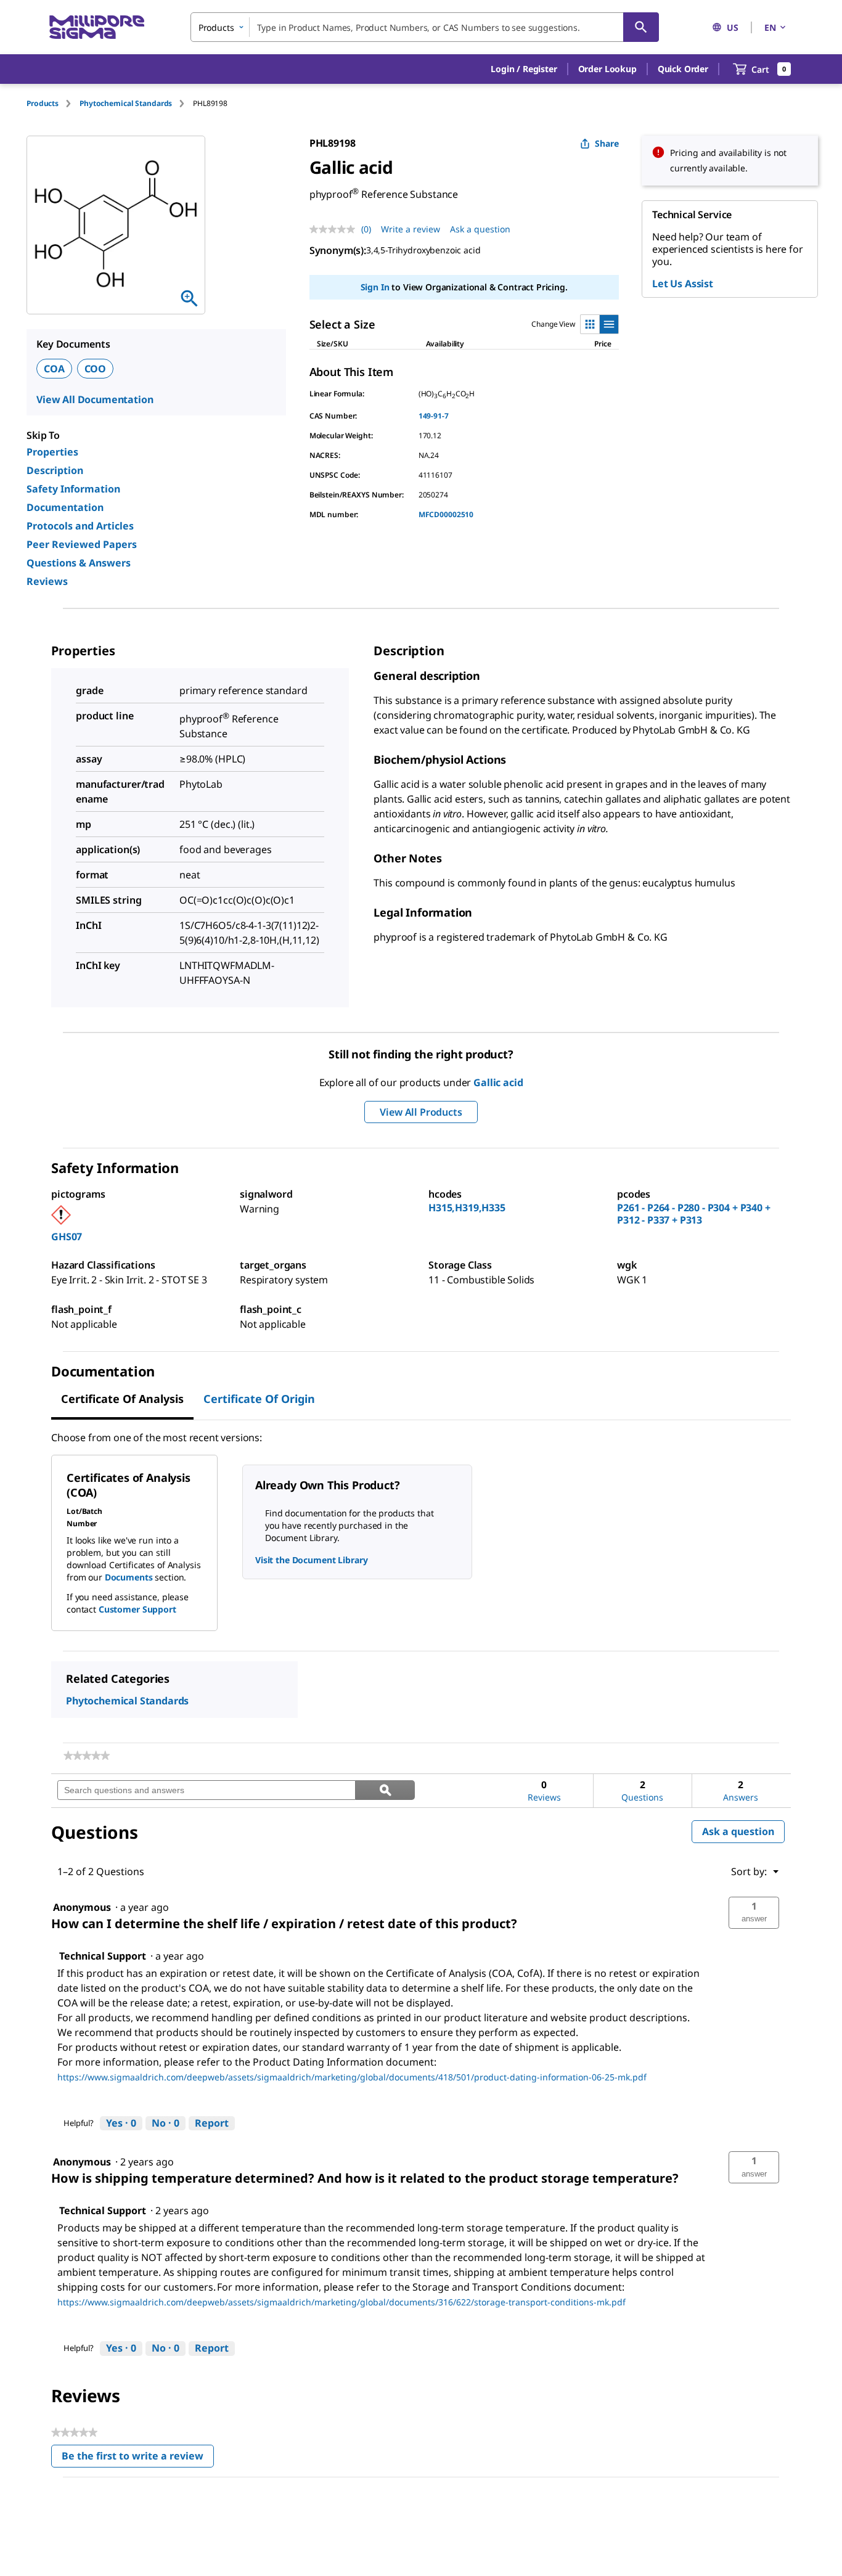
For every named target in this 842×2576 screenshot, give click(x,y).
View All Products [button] (421, 1112)
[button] (524, 69)
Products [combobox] (216, 27)
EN (770, 27)
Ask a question (480, 229)
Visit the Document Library (311, 1560)
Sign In (375, 287)
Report (212, 2123)
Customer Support (137, 1609)
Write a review (411, 229)
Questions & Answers (79, 563)
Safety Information (73, 489)
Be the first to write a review (138, 2459)
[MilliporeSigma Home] (97, 27)
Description (55, 470)
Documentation (65, 507)
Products (43, 103)
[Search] (641, 27)
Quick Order (683, 69)
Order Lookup (607, 69)
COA (54, 369)
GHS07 (67, 1237)
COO (96, 369)
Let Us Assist (683, 284)
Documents (129, 1577)
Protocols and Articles (80, 526)
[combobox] (425, 27)
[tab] (53, 103)
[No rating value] (335, 229)
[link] (87, 1756)
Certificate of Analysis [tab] (122, 1399)
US (733, 27)
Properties (52, 452)
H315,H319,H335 (467, 1208)
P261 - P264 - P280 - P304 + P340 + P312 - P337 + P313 (694, 1214)
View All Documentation (95, 399)
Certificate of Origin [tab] (259, 1399)
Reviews (47, 581)
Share (607, 143)
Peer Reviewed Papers (82, 544)
